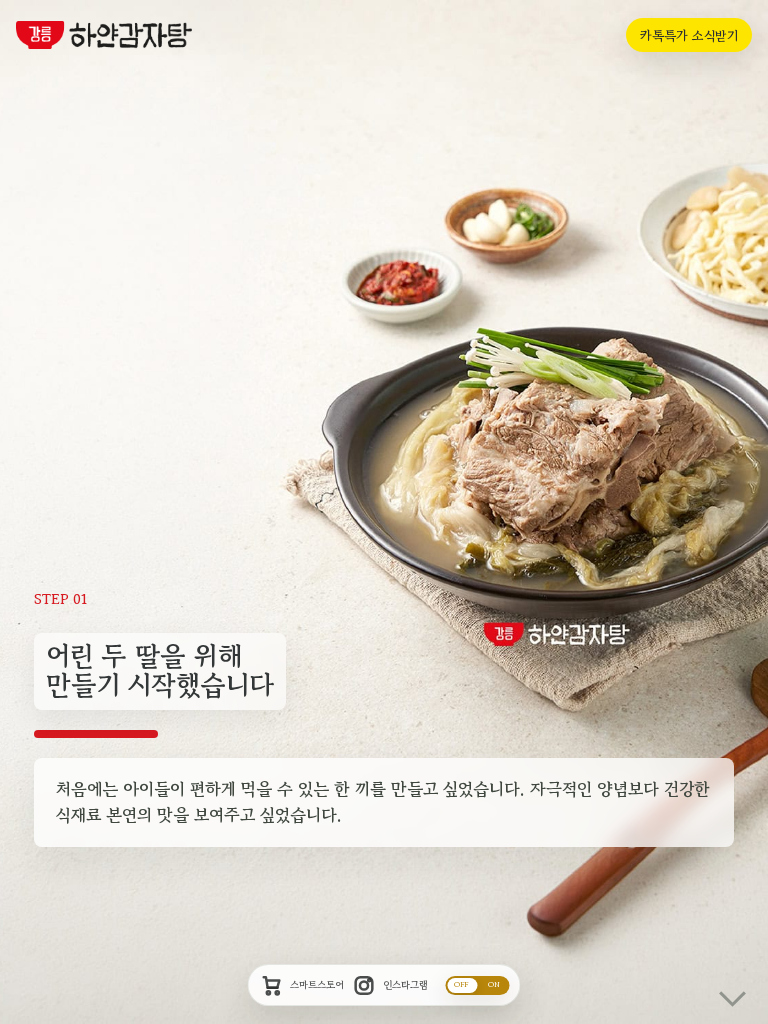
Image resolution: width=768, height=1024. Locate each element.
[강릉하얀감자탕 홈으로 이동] (104, 35)
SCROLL (729, 985)
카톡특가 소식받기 (689, 35)
